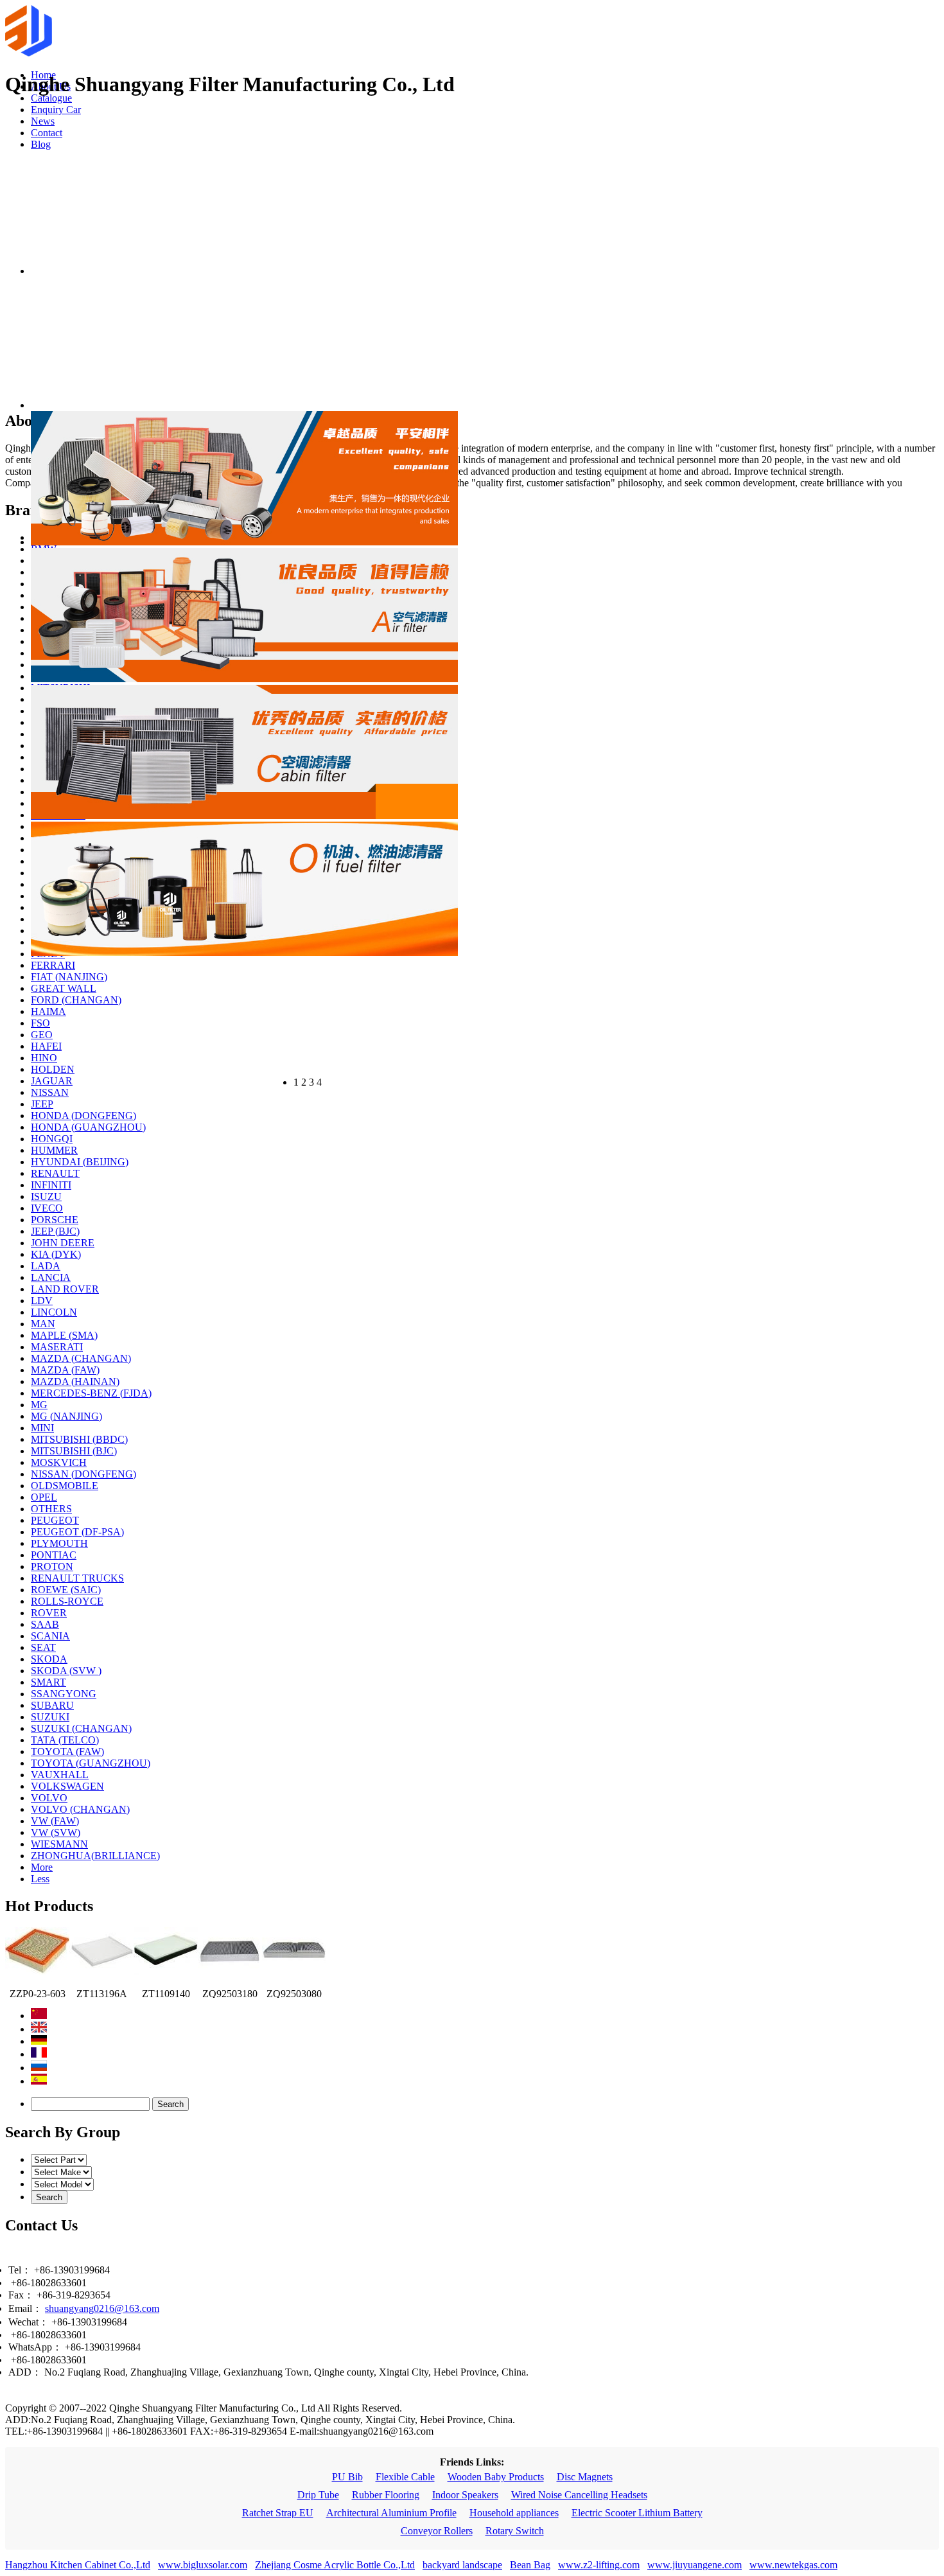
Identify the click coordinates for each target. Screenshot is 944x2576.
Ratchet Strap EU (278, 2513)
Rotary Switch (515, 2531)
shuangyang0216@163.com (102, 2308)
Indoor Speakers (465, 2495)
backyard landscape (462, 2565)
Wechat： (29, 2322)
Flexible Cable (405, 2477)
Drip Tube (318, 2495)
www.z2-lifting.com (599, 2565)
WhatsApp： (35, 2347)
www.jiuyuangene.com (695, 2565)
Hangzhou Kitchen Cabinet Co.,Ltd (78, 2565)
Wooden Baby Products (496, 2477)
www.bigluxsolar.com (203, 2565)
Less (40, 1879)
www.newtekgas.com (793, 2565)
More (42, 1867)
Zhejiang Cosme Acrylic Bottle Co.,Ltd (335, 2565)
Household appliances (514, 2513)
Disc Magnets (585, 2477)
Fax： (21, 2295)
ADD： (25, 2372)
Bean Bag (530, 2565)
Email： (25, 2308)
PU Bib (347, 2477)
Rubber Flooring (386, 2495)
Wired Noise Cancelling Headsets (579, 2495)
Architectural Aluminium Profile (391, 2513)
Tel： (20, 2270)
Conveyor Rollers (437, 2531)
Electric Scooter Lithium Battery (637, 2513)
